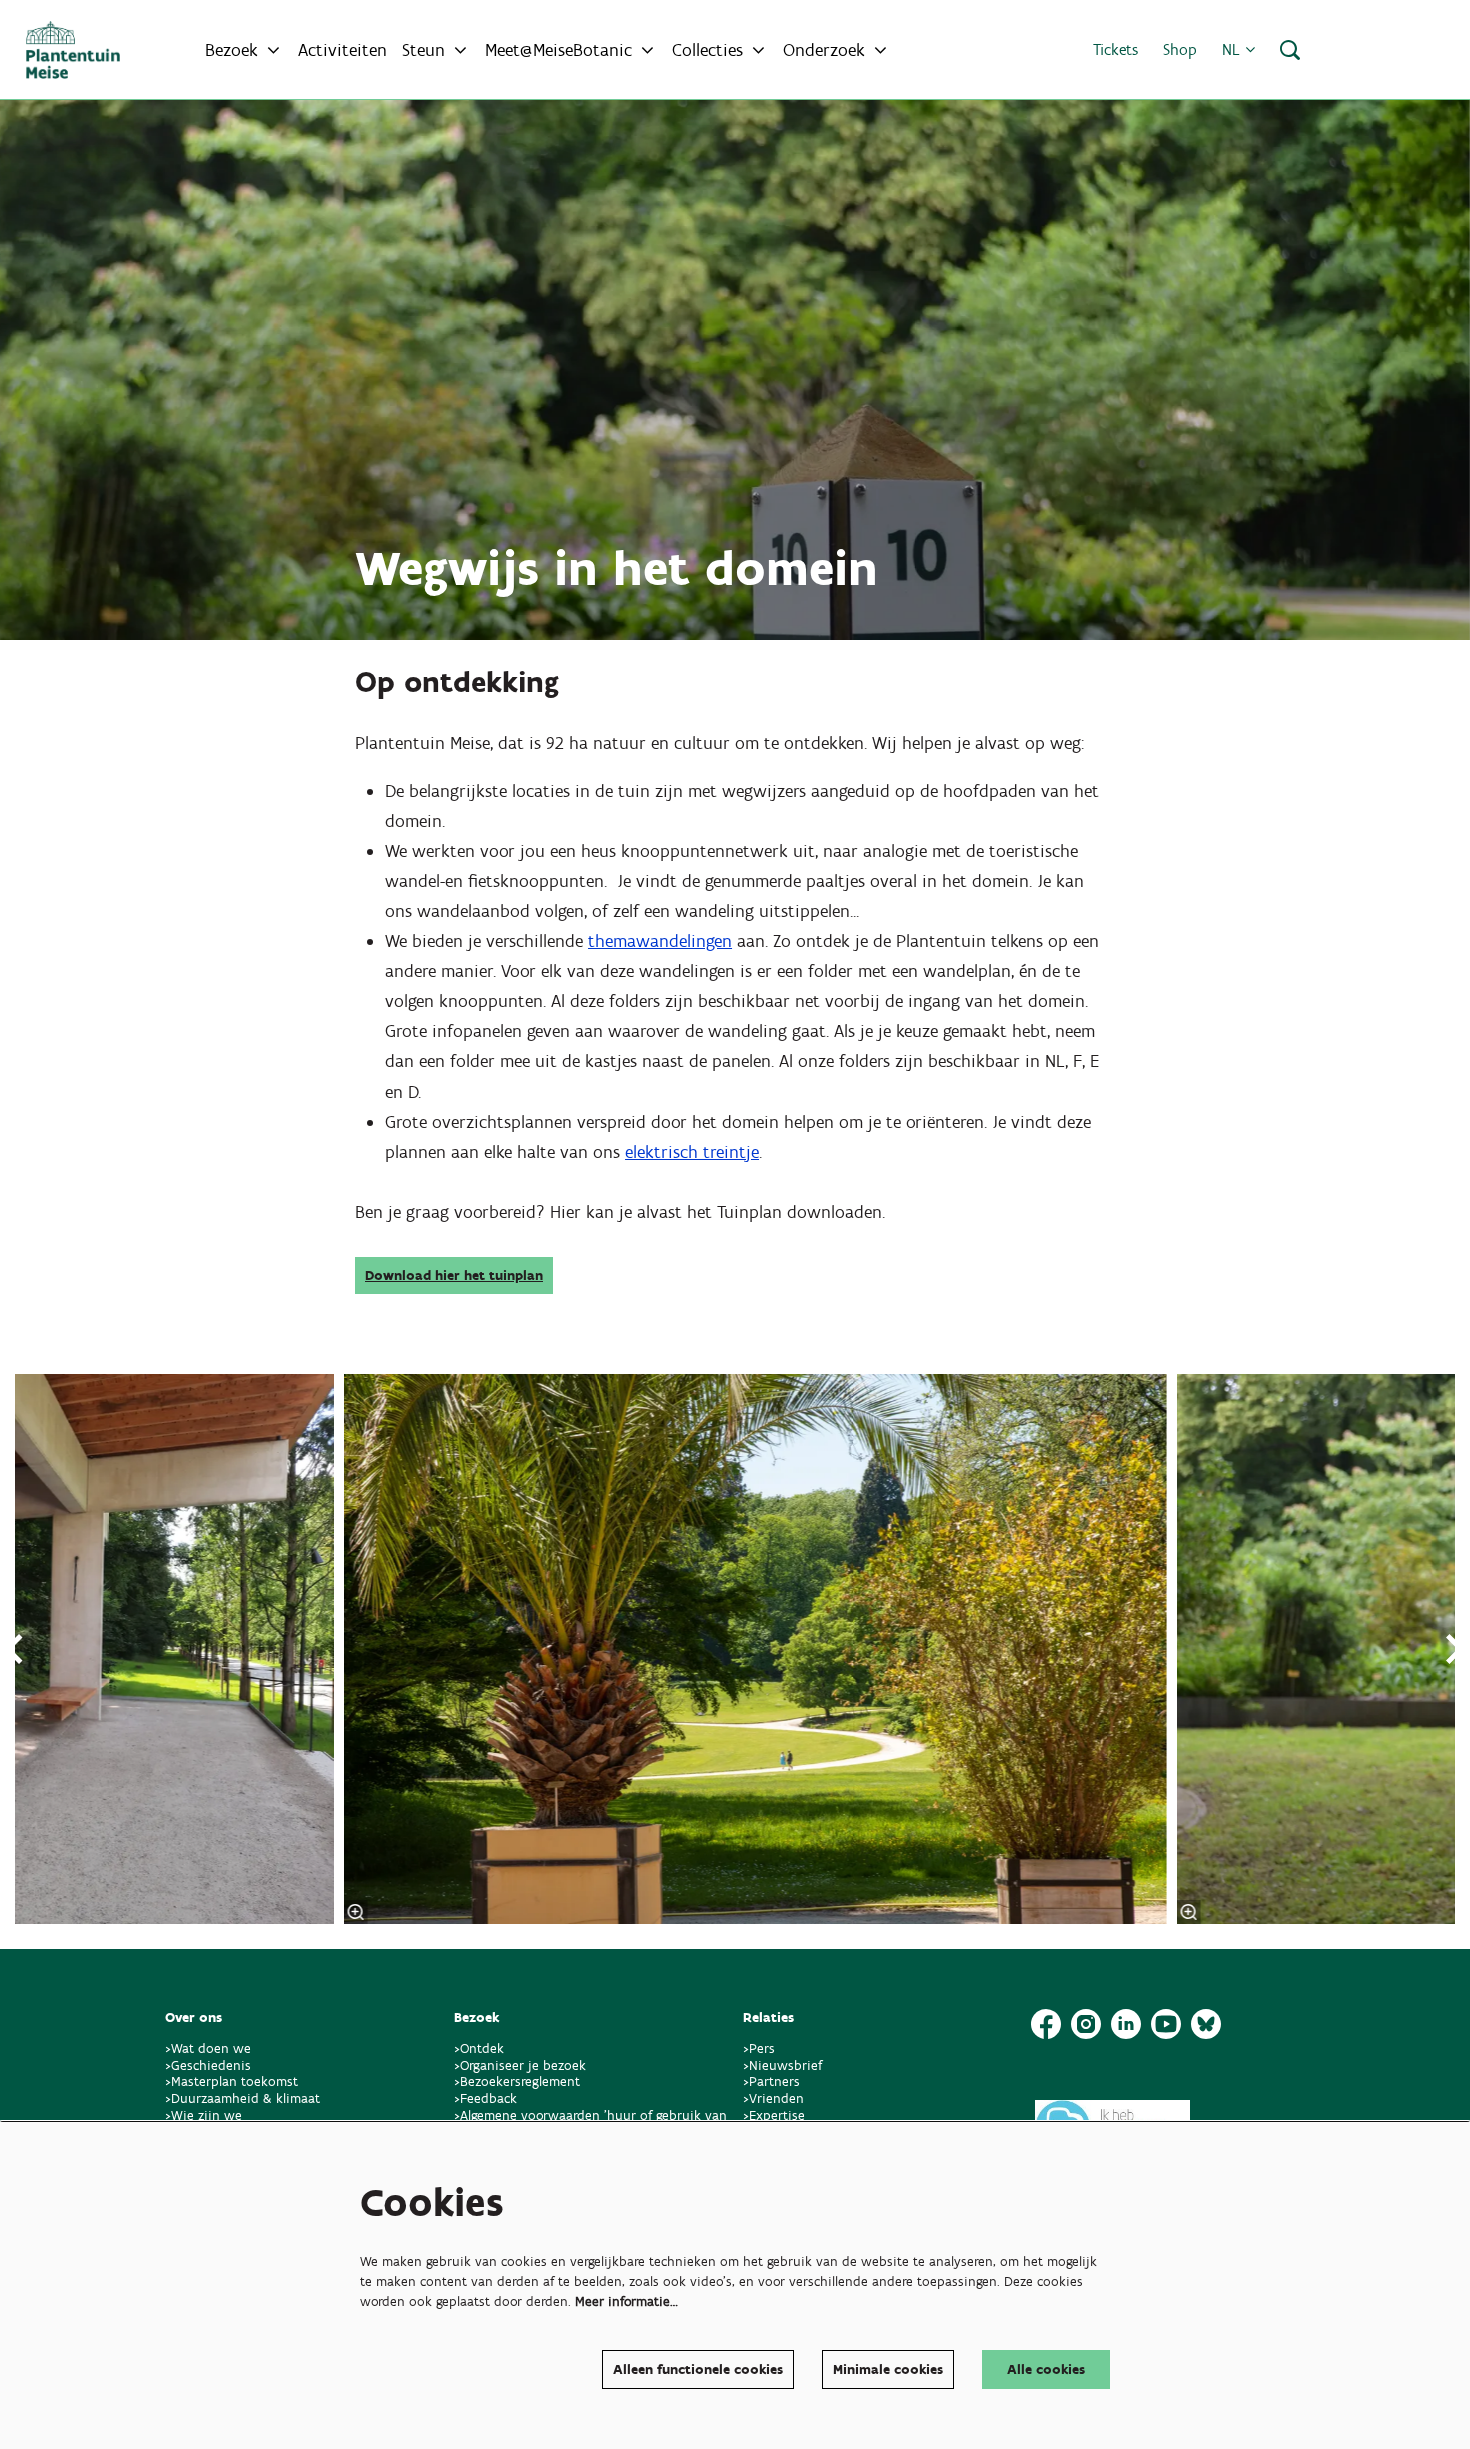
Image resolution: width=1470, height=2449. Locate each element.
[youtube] (1166, 2024)
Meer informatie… (626, 2301)
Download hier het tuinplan (454, 1275)
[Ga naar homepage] (73, 50)
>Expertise (774, 2115)
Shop (1180, 49)
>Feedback (485, 2098)
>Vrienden (773, 2098)
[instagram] (1086, 2024)
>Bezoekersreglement (517, 2081)
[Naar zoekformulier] (1290, 50)
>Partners (771, 2081)
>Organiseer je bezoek (520, 2065)
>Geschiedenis (208, 2065)
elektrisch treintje (692, 1152)
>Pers (761, 2048)
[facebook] (1046, 2024)
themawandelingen (660, 941)
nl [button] (1233, 49)
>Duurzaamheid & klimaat (242, 2098)
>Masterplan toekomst (231, 2081)
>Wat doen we (208, 2048)
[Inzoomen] (355, 1912)
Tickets (1115, 49)
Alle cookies (1046, 2369)
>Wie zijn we (203, 2115)
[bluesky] (1206, 2024)
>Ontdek (479, 2048)
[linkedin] (1126, 2024)
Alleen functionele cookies (698, 2369)
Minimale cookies (888, 2369)
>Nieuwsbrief (782, 2065)
